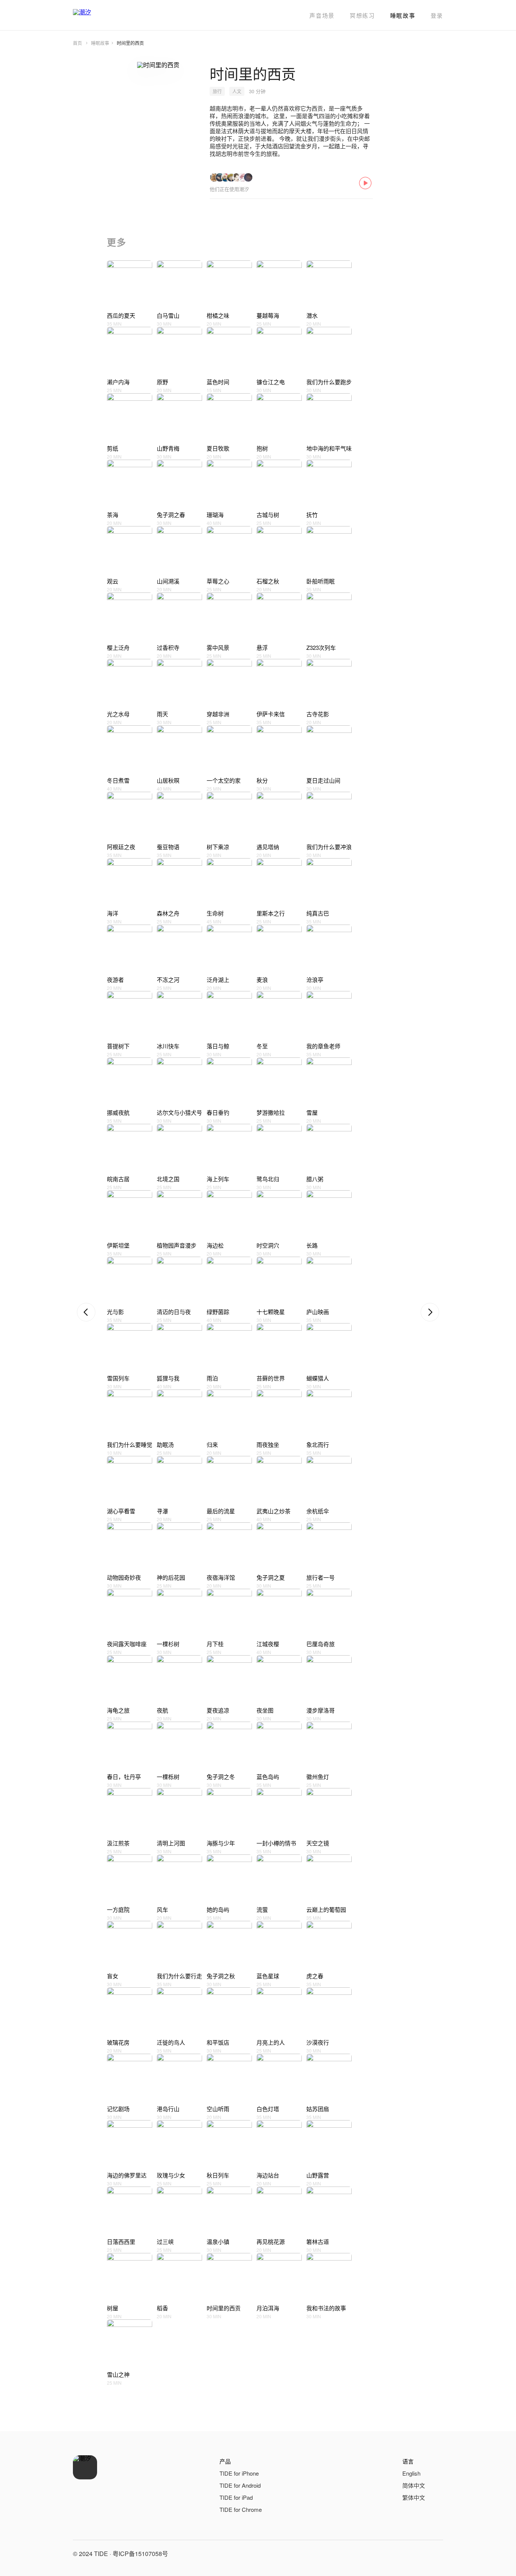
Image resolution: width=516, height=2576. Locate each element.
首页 (77, 43)
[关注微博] (417, 2554)
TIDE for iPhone (239, 2473)
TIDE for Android (240, 2485)
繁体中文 (414, 2497)
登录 (437, 15)
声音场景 (322, 15)
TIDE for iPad (236, 2497)
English (411, 2473)
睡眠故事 (403, 15)
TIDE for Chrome (241, 2509)
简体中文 (414, 2485)
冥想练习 (362, 15)
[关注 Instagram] (436, 2554)
